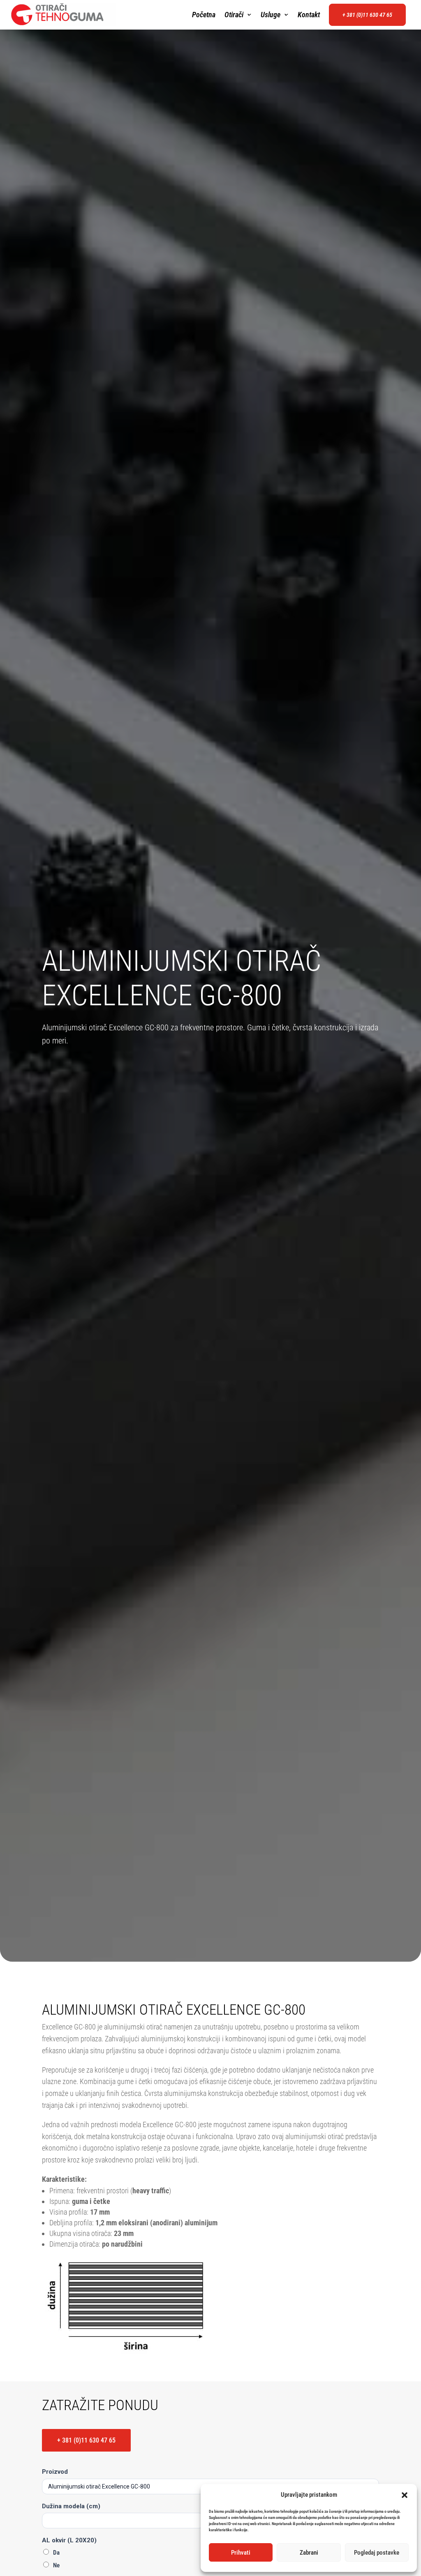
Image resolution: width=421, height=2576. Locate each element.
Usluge (271, 15)
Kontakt (309, 15)
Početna (204, 15)
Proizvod (55, 2472)
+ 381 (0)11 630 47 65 (367, 15)
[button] (405, 2495)
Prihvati (241, 2553)
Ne (56, 2565)
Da (56, 2553)
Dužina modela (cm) (71, 2506)
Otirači (234, 15)
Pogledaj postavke (377, 2553)
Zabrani (309, 2553)
